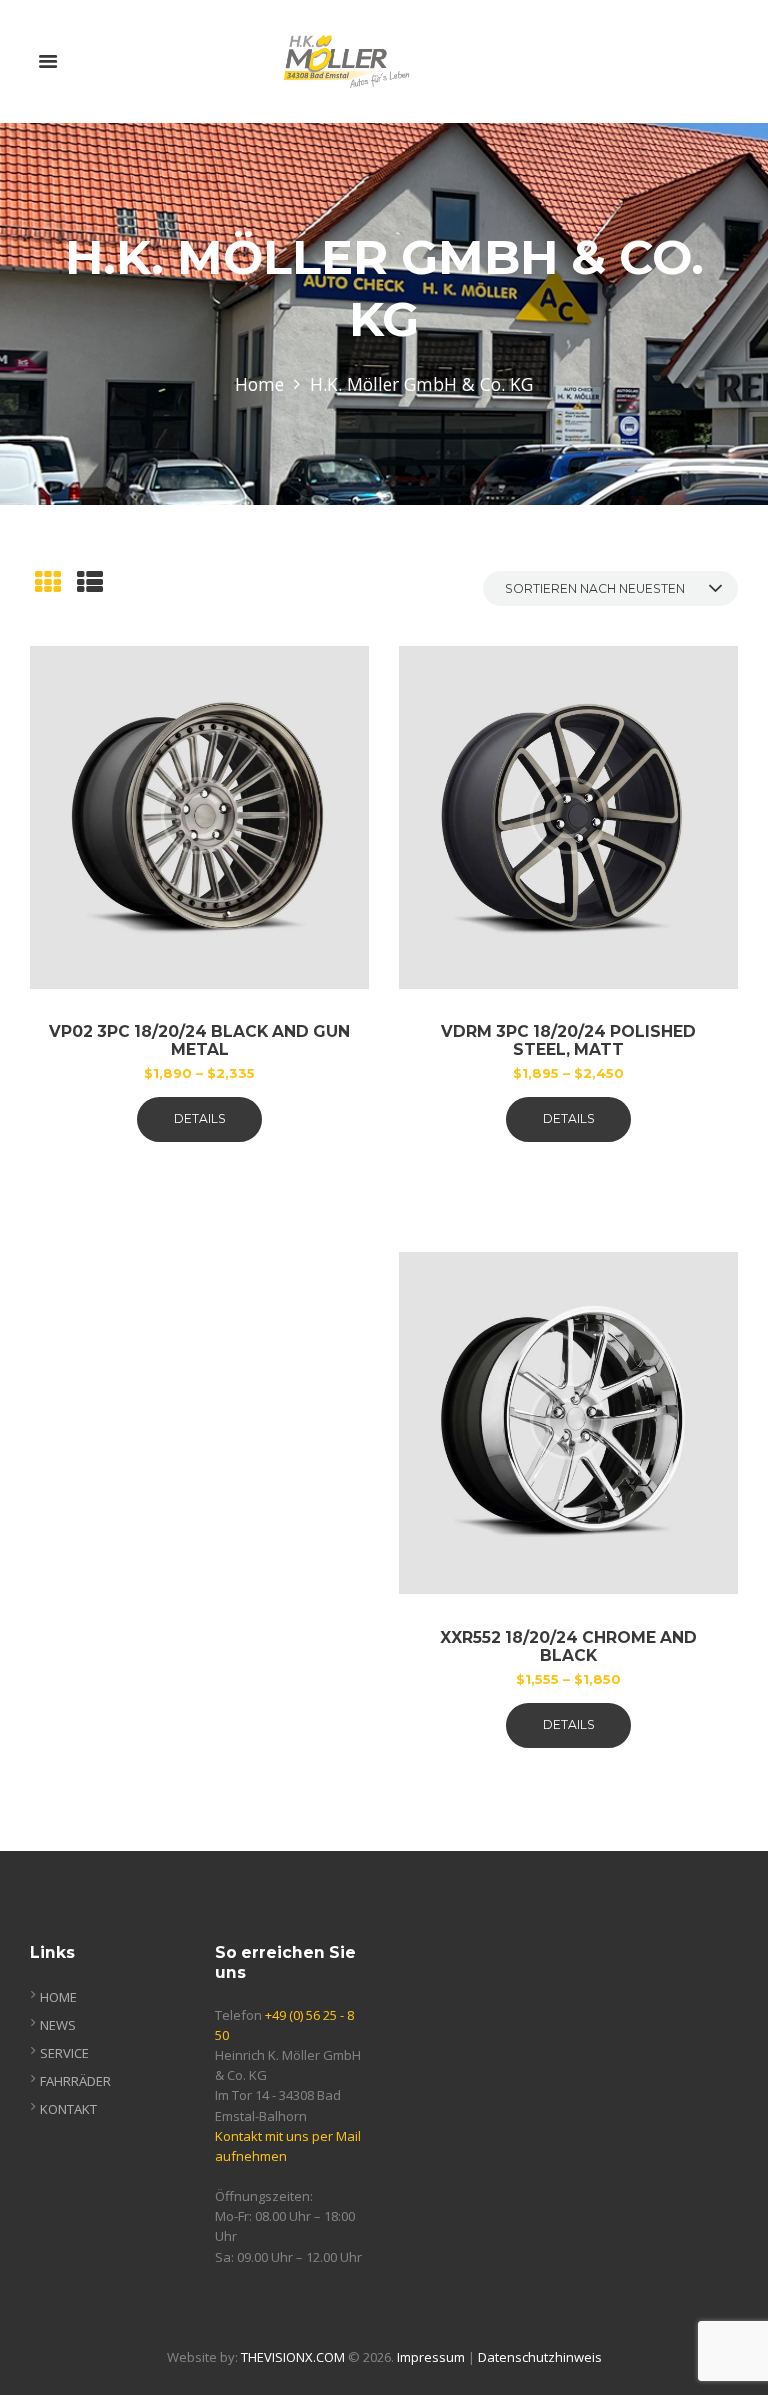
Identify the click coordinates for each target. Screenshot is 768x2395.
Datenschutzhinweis (540, 2357)
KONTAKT (68, 2109)
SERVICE (64, 2053)
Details (200, 1118)
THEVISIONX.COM (293, 2357)
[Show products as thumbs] (48, 582)
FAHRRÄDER (75, 2081)
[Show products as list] (90, 582)
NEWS (58, 2025)
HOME (58, 1997)
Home (259, 384)
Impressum (431, 2357)
